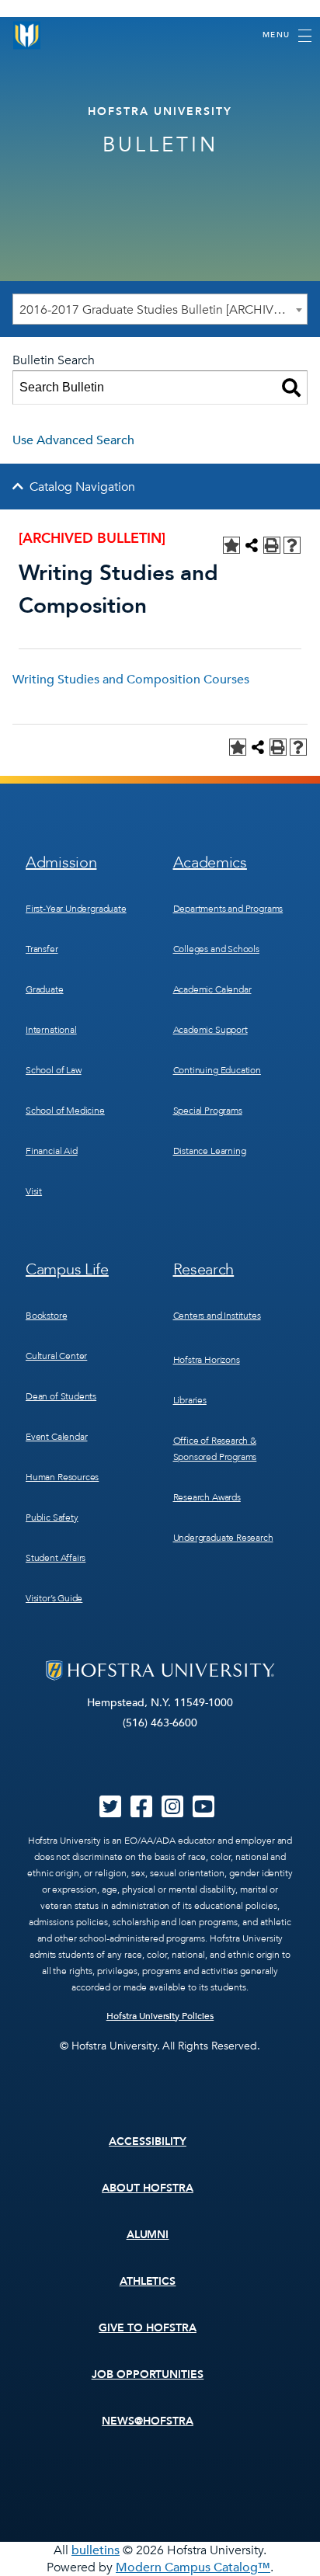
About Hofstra (148, 2188)
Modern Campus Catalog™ (193, 2567)
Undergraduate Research (223, 1538)
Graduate (45, 989)
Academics (210, 862)
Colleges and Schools (216, 949)
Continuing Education (217, 1070)
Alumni (148, 2235)
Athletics (148, 2281)
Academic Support (210, 1030)
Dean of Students (61, 1396)
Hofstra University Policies (160, 2016)
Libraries (190, 1400)
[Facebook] (141, 1812)
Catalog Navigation (82, 487)
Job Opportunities (148, 2374)
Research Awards (207, 1497)
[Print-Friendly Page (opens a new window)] (272, 545)
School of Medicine (65, 1111)
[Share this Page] (252, 545)
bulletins (96, 2550)
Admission (61, 862)
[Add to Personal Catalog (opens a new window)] (231, 545)
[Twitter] (110, 1812)
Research (204, 1269)
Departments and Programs (228, 909)
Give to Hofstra (148, 2328)
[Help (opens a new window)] (292, 545)
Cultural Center (56, 1356)
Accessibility (148, 2141)
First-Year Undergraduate (76, 909)
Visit (34, 1191)
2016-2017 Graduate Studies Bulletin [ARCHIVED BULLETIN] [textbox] (163, 310)
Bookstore (46, 1316)
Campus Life (67, 1269)
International (51, 1030)
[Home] (27, 35)
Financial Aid (52, 1151)
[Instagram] (172, 1812)
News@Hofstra (148, 2421)
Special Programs (208, 1111)
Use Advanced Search (73, 440)
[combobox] (160, 309)
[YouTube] (203, 1812)
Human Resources (62, 1477)
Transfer (42, 949)
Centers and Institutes (217, 1316)
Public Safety (52, 1517)
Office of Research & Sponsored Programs (215, 1449)
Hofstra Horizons (207, 1360)
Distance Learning (210, 1151)
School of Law (54, 1070)
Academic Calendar (212, 989)
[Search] (291, 388)
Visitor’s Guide (54, 1598)
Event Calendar (56, 1437)
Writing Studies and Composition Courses (131, 680)
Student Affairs (56, 1558)
